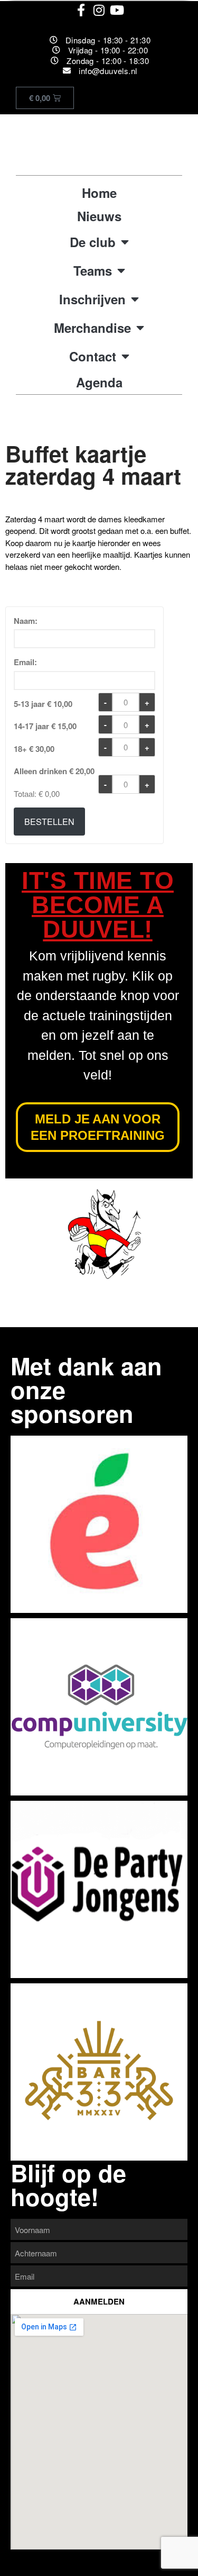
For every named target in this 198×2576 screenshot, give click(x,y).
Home (99, 193)
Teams (93, 270)
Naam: (26, 621)
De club (93, 242)
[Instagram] (99, 10)
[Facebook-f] (81, 10)
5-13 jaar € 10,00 (43, 704)
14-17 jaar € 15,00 (45, 726)
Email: (25, 662)
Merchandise (92, 328)
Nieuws (99, 216)
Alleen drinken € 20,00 (54, 771)
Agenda (99, 382)
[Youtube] (117, 10)
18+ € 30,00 (34, 749)
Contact (93, 356)
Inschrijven (92, 299)
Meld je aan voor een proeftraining (97, 1127)
